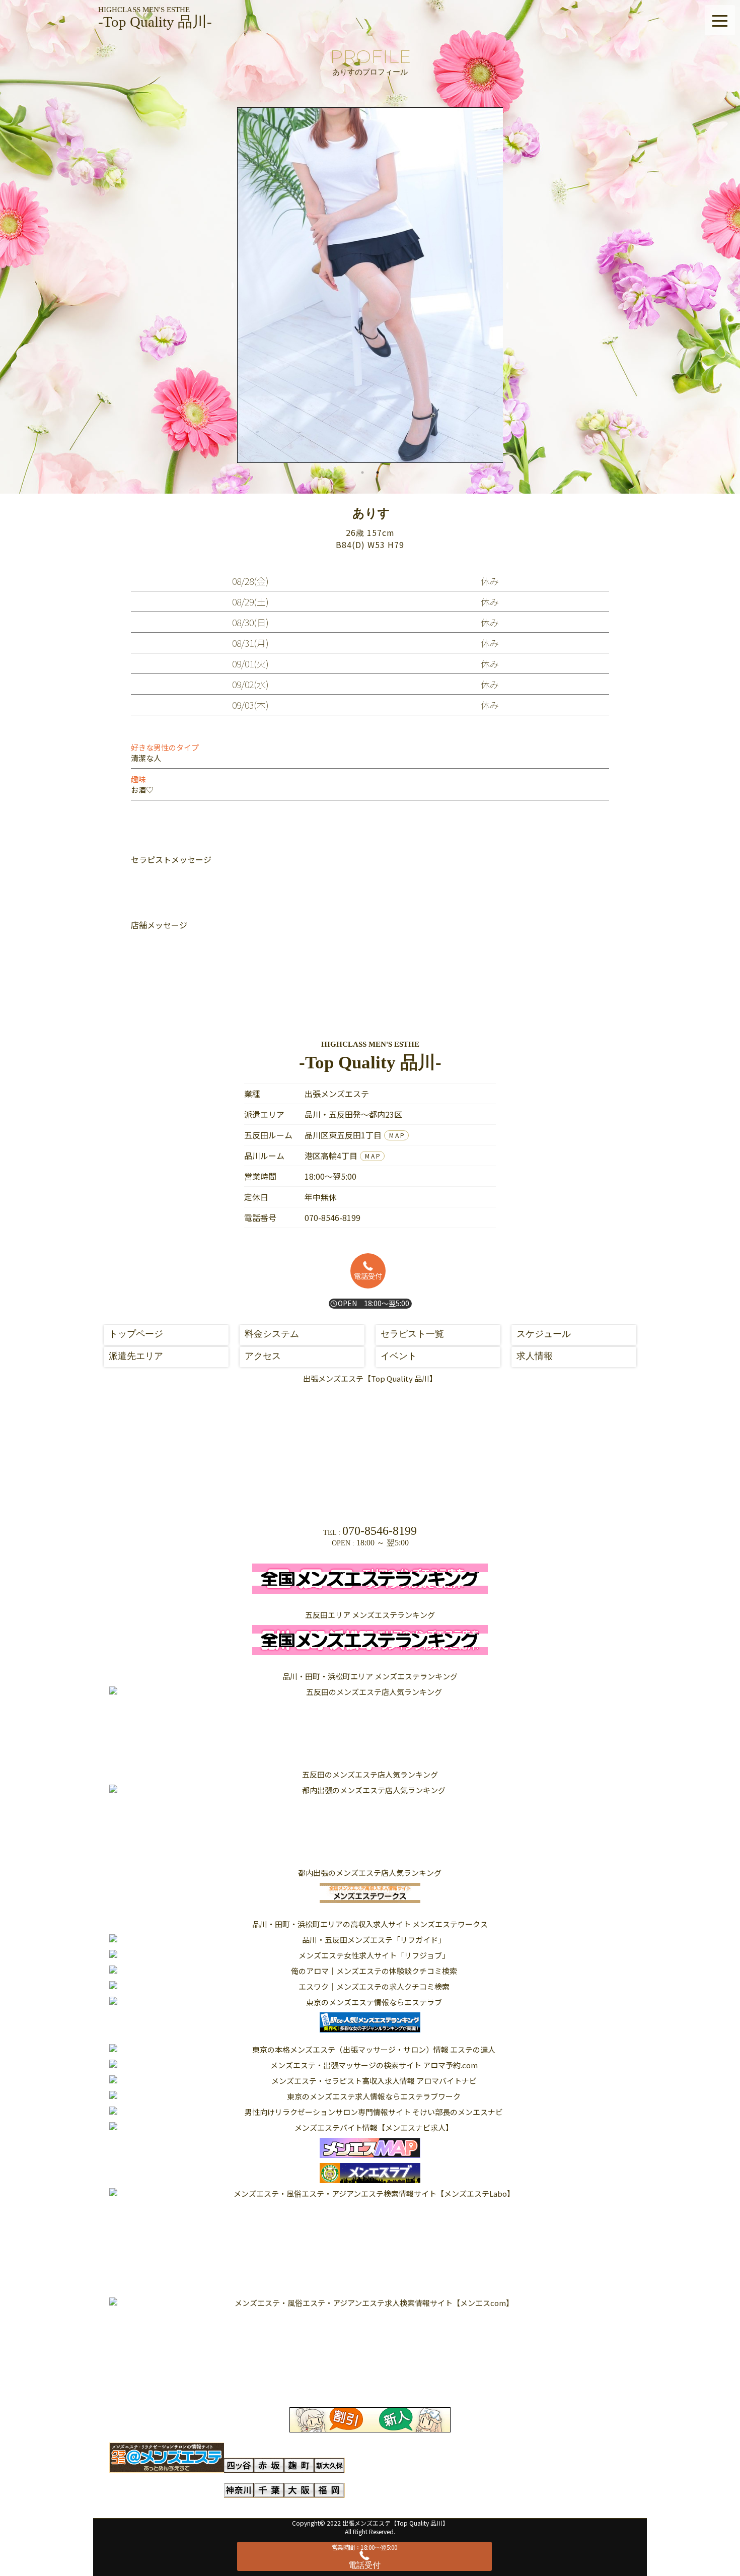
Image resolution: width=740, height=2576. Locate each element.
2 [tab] (378, 472)
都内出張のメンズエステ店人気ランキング (370, 1873)
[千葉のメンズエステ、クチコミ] (269, 2490)
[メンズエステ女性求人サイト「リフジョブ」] (370, 1955)
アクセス (263, 1356)
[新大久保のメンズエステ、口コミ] (330, 2465)
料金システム (272, 1334)
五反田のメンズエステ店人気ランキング (370, 1774)
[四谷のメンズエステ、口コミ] (239, 2465)
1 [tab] (362, 472)
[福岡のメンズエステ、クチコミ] (330, 2490)
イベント (399, 1356)
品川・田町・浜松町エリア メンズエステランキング (370, 1676)
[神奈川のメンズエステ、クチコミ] (239, 2490)
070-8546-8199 (332, 1217)
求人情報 (535, 1356)
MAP (397, 1135)
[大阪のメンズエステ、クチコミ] (300, 2490)
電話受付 (368, 1276)
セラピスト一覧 (412, 1334)
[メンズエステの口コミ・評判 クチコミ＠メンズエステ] (167, 2458)
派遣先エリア (136, 1356)
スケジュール (544, 1334)
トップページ (136, 1334)
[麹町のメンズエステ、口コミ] (300, 2465)
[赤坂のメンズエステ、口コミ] (269, 2465)
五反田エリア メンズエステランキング (370, 1615)
